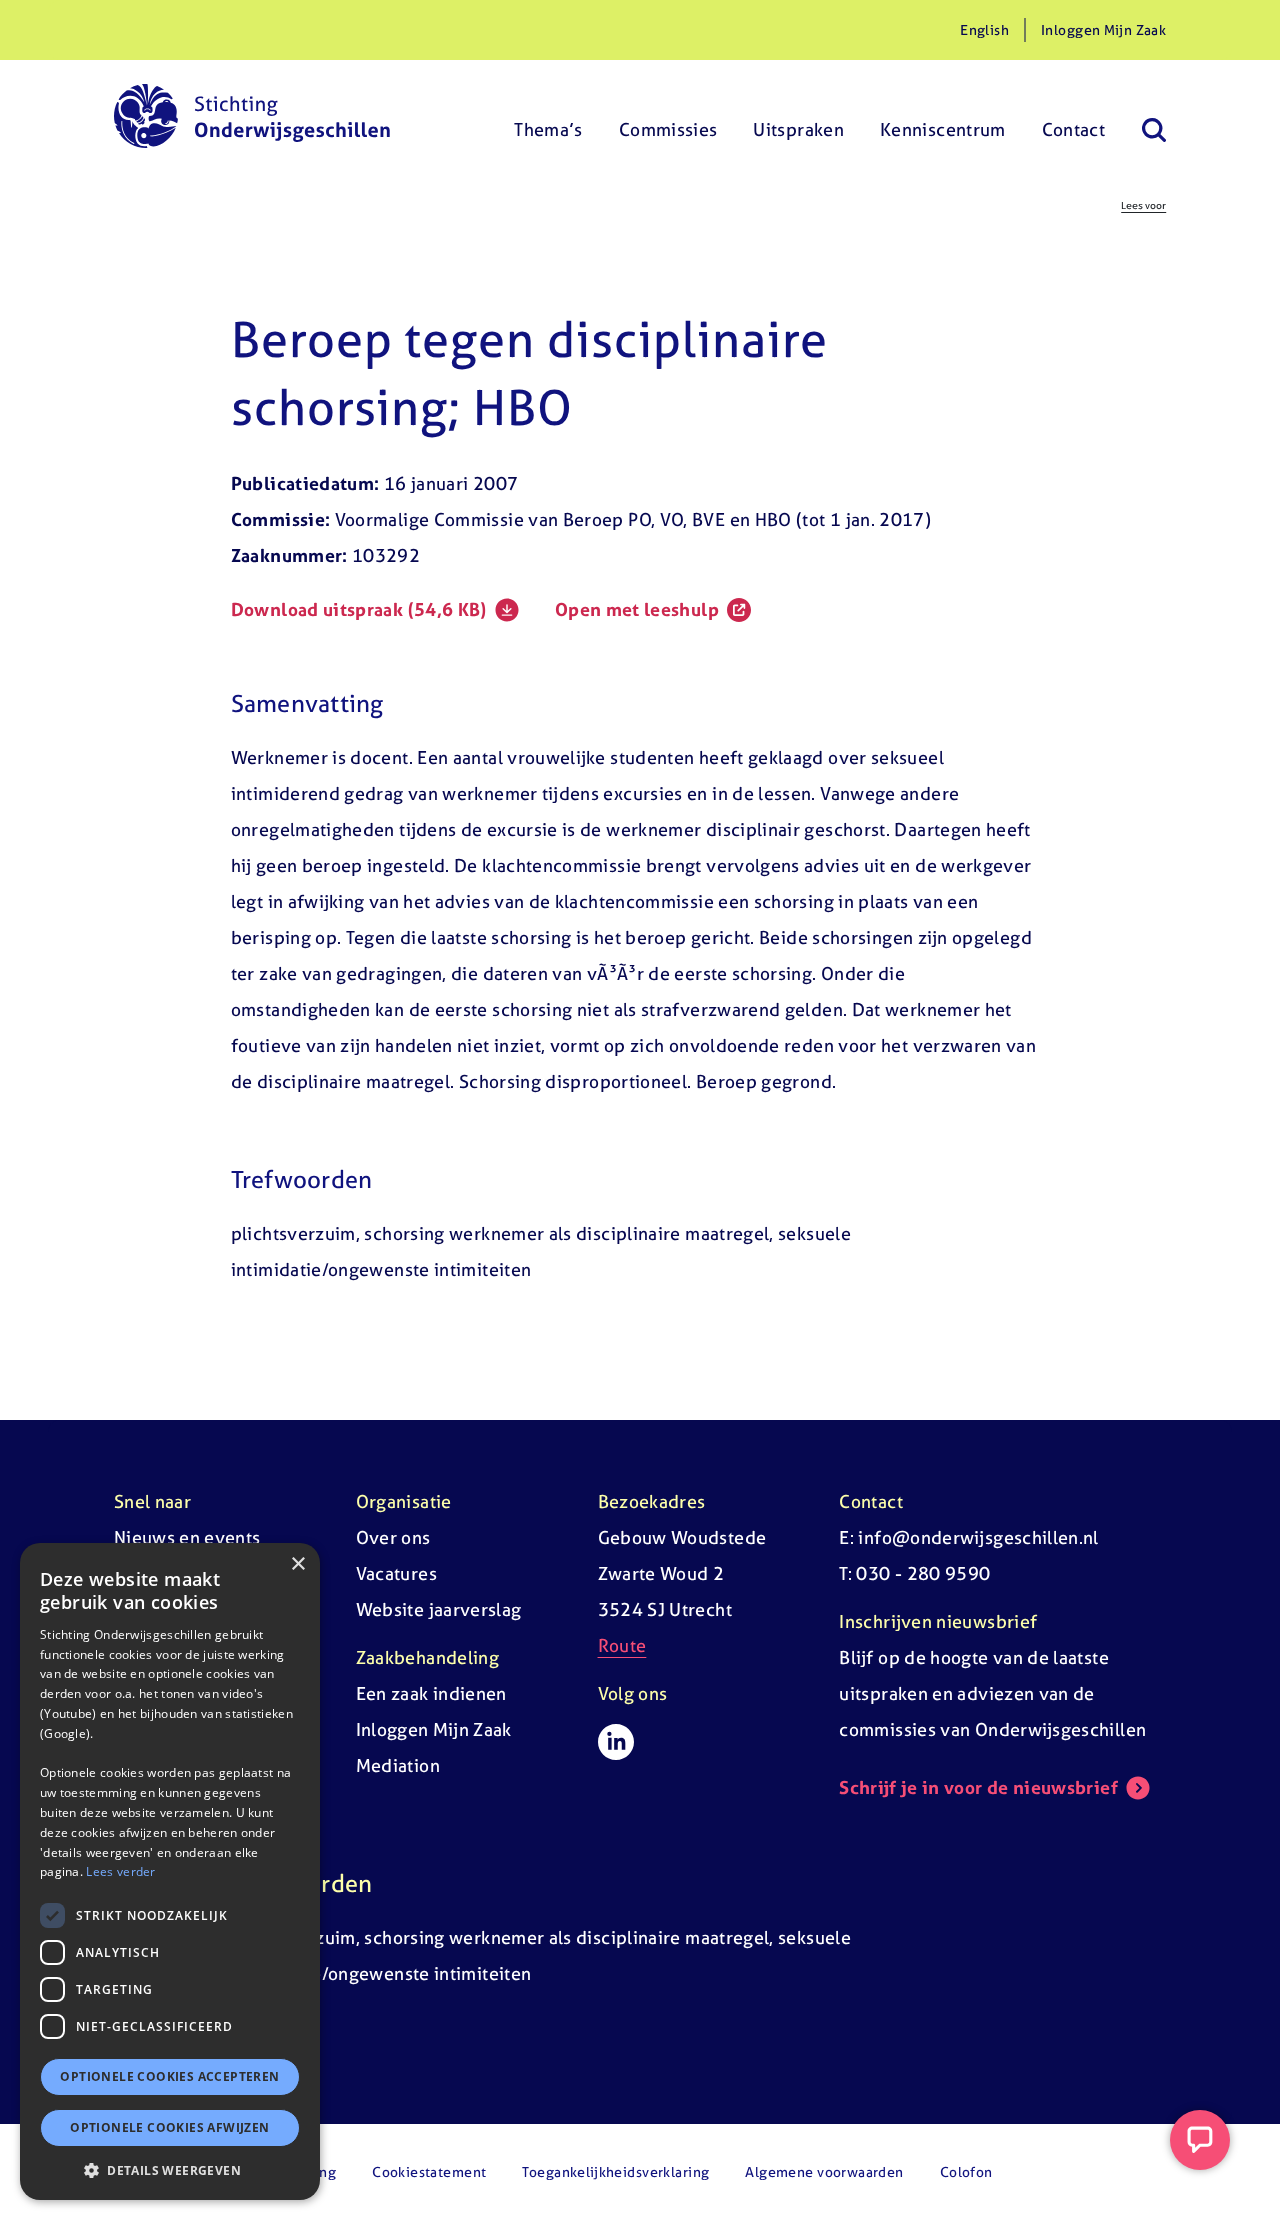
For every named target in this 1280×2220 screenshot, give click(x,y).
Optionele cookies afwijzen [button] (169, 2127)
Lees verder (120, 1871)
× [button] (297, 1564)
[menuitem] (548, 116)
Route (622, 1645)
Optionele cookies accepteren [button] (169, 2076)
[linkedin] (616, 1742)
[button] (170, 2170)
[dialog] (170, 1871)
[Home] (252, 116)
